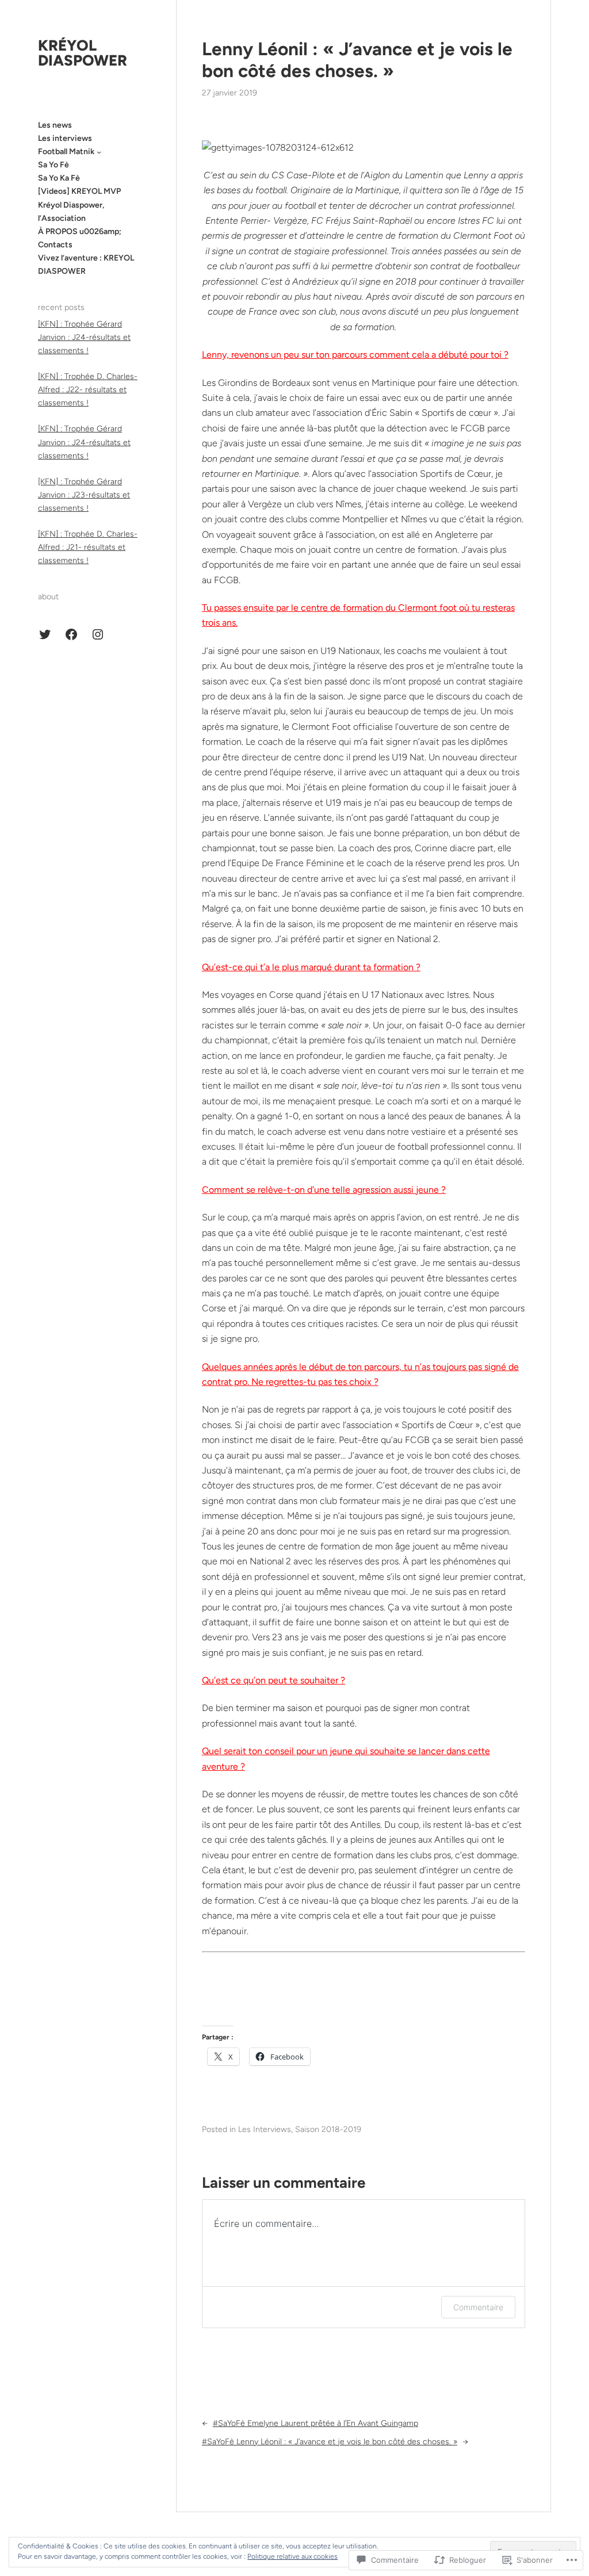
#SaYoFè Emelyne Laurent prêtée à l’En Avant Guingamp (315, 2423)
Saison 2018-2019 (328, 2129)
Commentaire (478, 2307)
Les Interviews (265, 2129)
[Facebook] (71, 634)
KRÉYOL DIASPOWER (83, 53)
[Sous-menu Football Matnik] (99, 152)
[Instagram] (98, 634)
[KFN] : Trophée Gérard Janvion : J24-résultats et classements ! (84, 337)
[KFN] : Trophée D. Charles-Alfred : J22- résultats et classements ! (88, 390)
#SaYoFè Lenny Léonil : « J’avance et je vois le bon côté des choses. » (330, 2442)
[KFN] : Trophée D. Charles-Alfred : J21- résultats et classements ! (88, 547)
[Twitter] (45, 634)
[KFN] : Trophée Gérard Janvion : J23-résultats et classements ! (84, 495)
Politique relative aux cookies (292, 2556)
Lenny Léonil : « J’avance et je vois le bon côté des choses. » (357, 60)
